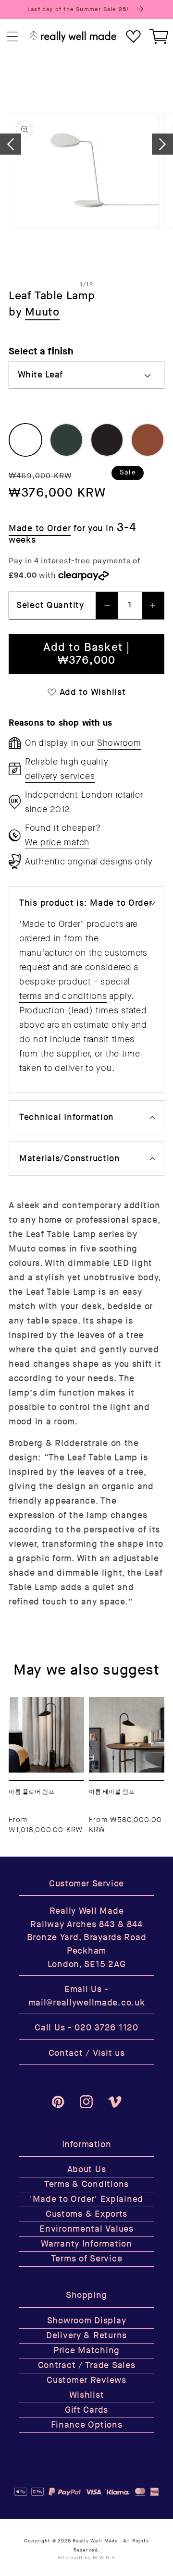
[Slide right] (162, 144)
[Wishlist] (133, 37)
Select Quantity (50, 605)
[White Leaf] (25, 440)
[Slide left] (11, 144)
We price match (57, 842)
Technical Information (67, 1117)
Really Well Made (95, 2541)
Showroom (119, 743)
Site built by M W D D (86, 2558)
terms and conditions (63, 996)
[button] (13, 37)
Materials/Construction (70, 1159)
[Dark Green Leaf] (66, 440)
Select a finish (41, 351)
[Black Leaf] (107, 440)
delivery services (60, 776)
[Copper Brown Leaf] (148, 440)
